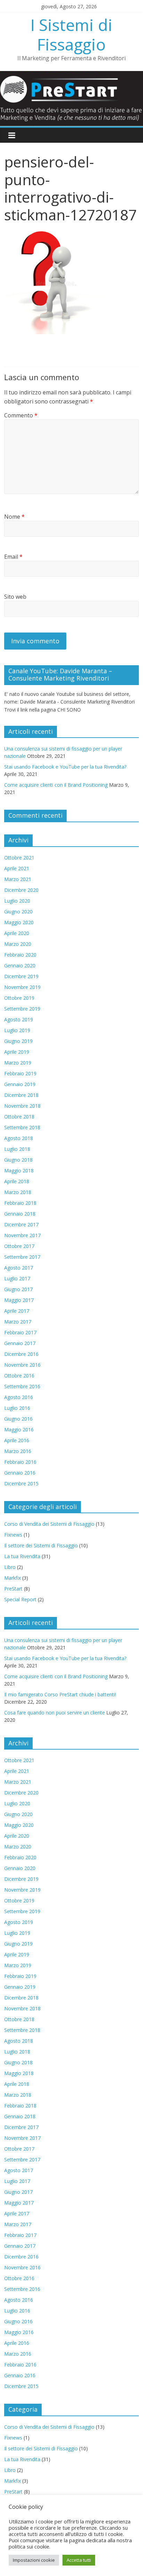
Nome (14, 517)
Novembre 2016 (22, 1365)
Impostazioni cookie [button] (34, 2560)
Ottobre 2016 (19, 1376)
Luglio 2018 (17, 1149)
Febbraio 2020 (20, 955)
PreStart (13, 1589)
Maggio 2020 (19, 922)
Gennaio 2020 (20, 965)
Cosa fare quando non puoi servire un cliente (54, 1713)
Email (13, 557)
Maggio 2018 (19, 1171)
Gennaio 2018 (20, 1214)
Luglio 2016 (17, 1408)
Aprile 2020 (17, 933)
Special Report (20, 1599)
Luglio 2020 (17, 901)
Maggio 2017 (19, 1300)
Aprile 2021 (17, 868)
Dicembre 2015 (21, 1483)
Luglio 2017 (17, 1278)
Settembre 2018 (22, 1127)
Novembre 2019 (22, 987)
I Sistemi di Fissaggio (71, 34)
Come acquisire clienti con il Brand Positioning (56, 785)
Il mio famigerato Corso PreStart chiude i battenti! (60, 1694)
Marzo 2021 (18, 879)
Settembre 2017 (22, 1257)
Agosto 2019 (19, 1019)
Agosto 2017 (19, 1268)
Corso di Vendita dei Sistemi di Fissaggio (49, 1524)
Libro (10, 1567)
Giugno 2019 (18, 1041)
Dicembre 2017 (21, 1224)
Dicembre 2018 (21, 1095)
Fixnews (13, 1535)
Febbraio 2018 (20, 1203)
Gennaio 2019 (20, 1084)
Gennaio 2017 (20, 1343)
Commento (21, 415)
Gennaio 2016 (20, 1473)
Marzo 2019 (18, 1063)
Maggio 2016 (19, 1430)
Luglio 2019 (17, 1030)
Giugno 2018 (18, 1160)
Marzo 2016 (18, 1451)
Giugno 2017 (18, 1289)
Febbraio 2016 (20, 1462)
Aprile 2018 (17, 1181)
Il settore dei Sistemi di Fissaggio (41, 1545)
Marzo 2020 (18, 944)
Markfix (12, 1578)
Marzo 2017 (18, 1322)
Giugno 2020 (18, 912)
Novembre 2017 (22, 1235)
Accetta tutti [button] (79, 2560)
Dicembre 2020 (21, 890)
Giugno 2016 (18, 1419)
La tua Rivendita (22, 1556)
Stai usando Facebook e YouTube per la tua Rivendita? (65, 767)
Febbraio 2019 (20, 1073)
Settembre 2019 (22, 1009)
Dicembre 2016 (21, 1354)
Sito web (15, 597)
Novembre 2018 (22, 1106)
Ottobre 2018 (19, 1117)
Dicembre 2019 (21, 976)
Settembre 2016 (22, 1386)
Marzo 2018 (18, 1192)
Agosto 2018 (19, 1138)
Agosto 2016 (19, 1397)
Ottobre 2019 (19, 998)
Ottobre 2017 (19, 1246)
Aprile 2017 (17, 1311)
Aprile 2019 (17, 1052)
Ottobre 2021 (19, 858)
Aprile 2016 (17, 1440)
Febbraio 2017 (20, 1332)
